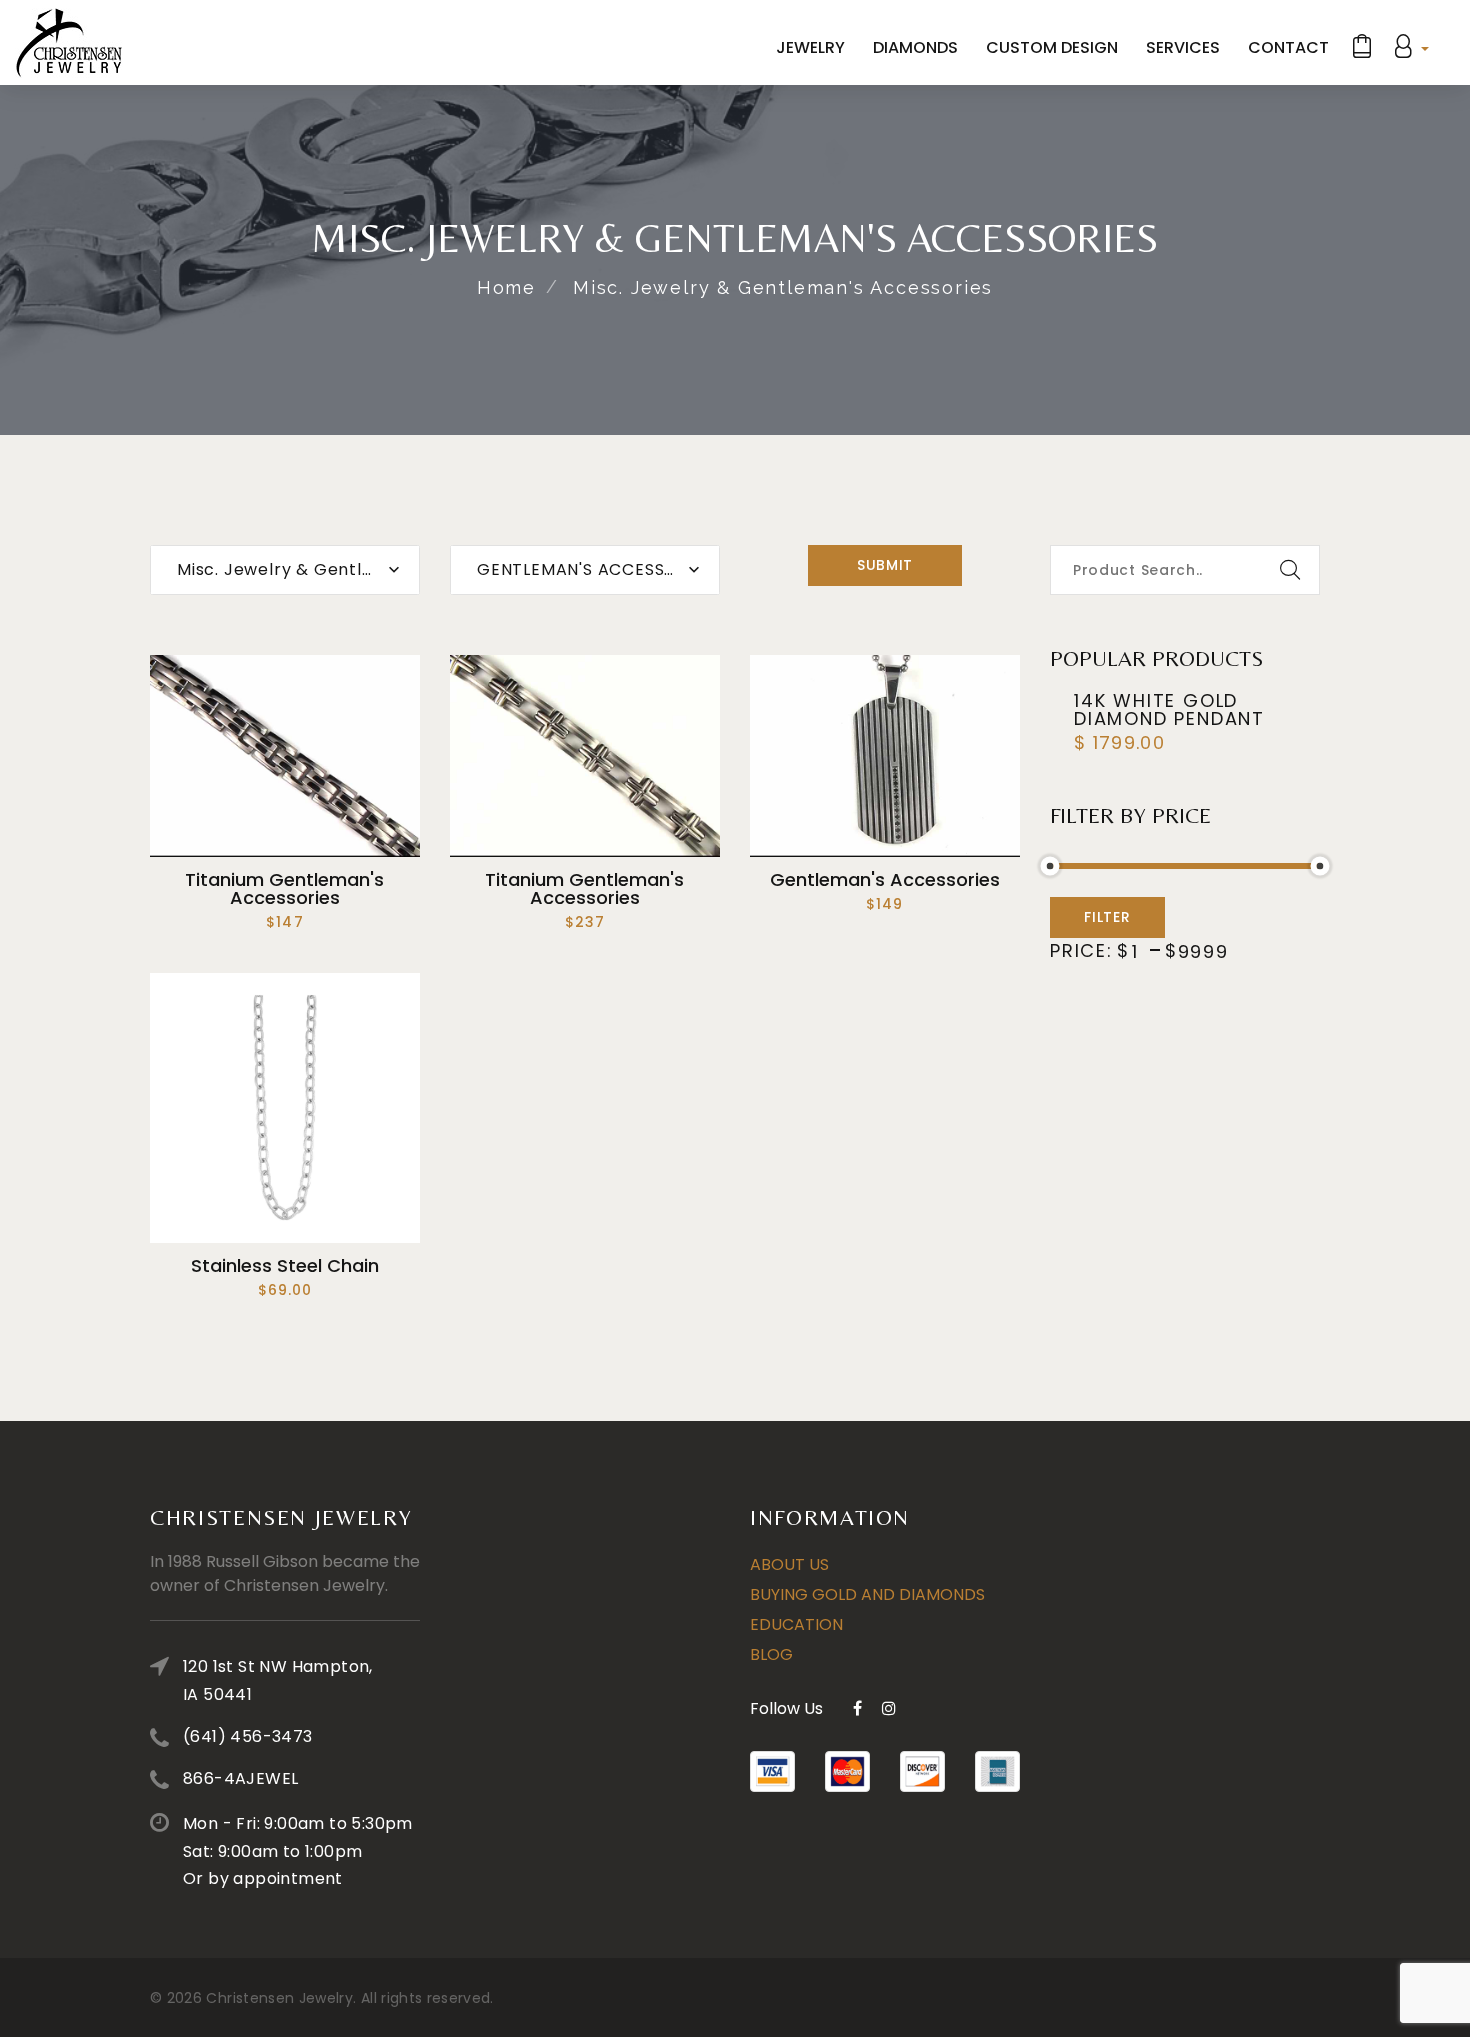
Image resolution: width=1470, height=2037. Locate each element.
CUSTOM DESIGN (1052, 47)
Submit (885, 565)
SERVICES (1183, 47)
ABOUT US (789, 1564)
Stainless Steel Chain (285, 1265)
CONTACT (1288, 47)
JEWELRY (810, 47)
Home (506, 287)
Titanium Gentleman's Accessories (284, 888)
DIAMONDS (915, 47)
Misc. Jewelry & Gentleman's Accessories (783, 287)
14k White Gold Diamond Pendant (1169, 709)
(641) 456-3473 (248, 1736)
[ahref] (69, 43)
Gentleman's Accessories (885, 879)
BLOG (771, 1654)
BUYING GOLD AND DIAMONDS (867, 1594)
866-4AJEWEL (240, 1778)
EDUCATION (796, 1624)
